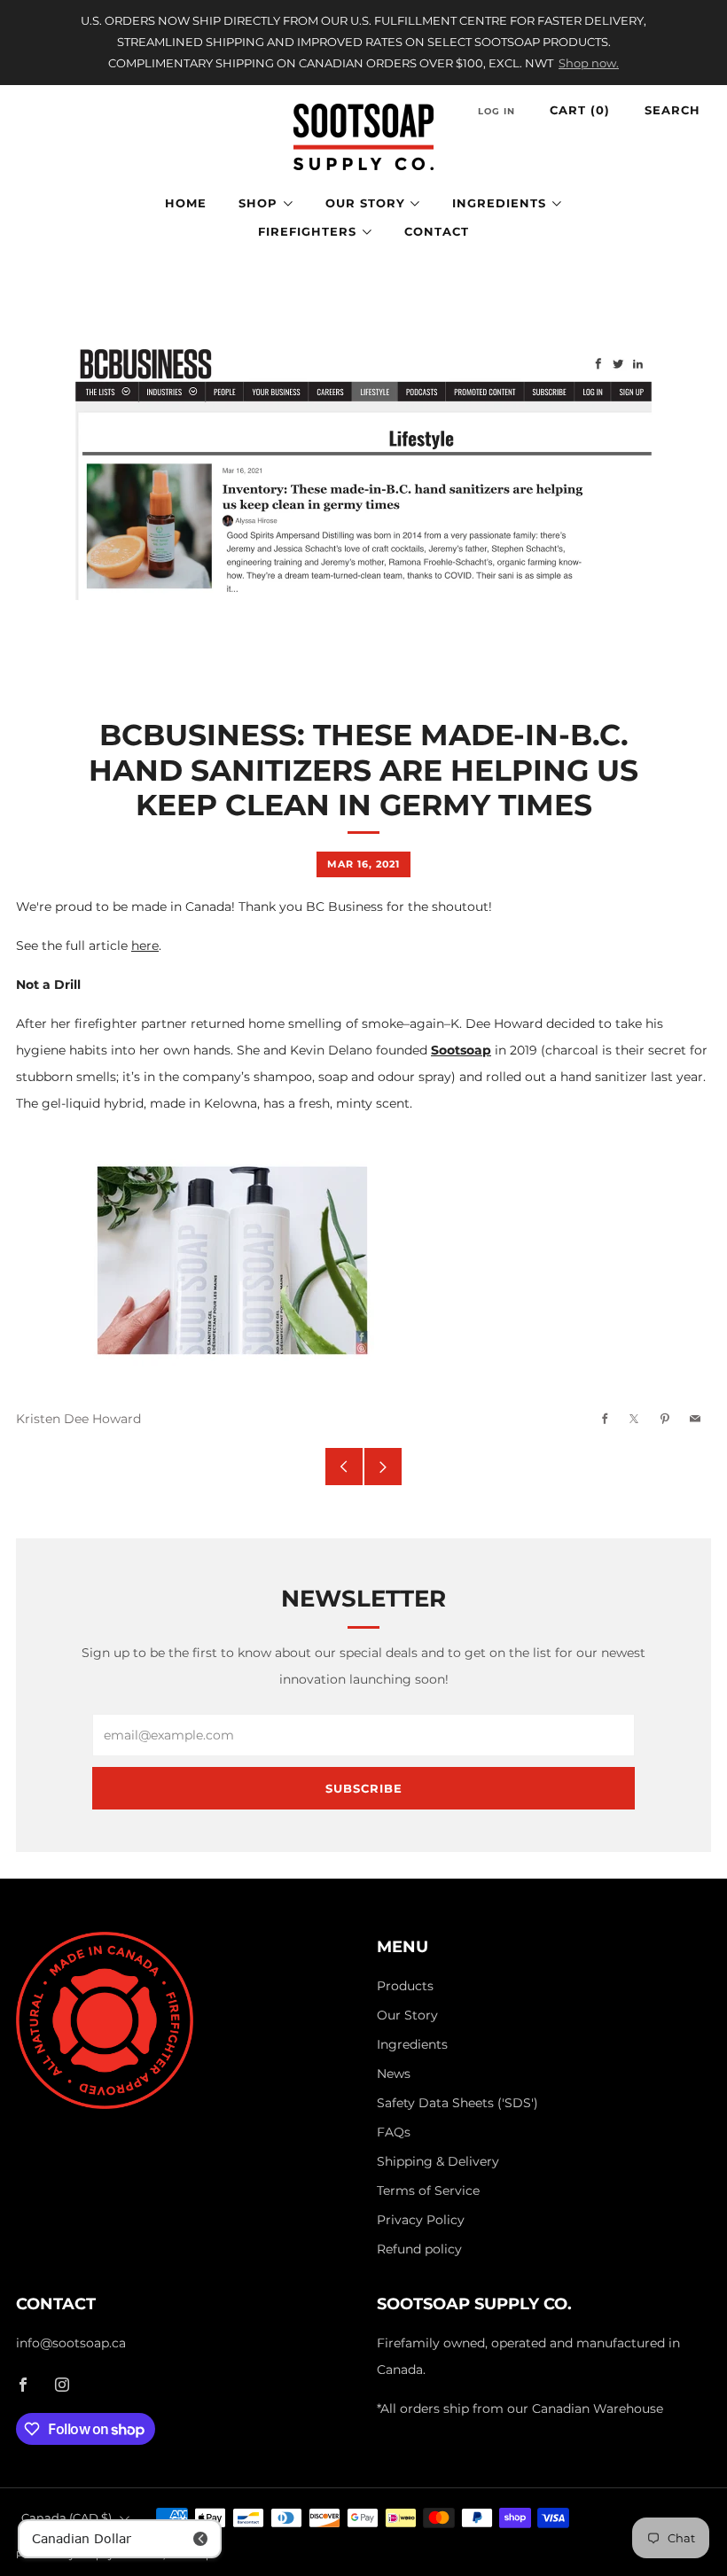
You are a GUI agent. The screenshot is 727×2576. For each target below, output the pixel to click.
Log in (496, 111)
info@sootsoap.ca (71, 2343)
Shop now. (589, 63)
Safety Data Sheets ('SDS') (457, 2103)
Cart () (580, 110)
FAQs (394, 2132)
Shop (258, 203)
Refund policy (419, 2249)
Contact (437, 231)
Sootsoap (461, 1050)
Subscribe (364, 1788)
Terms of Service (428, 2191)
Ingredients (499, 203)
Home (186, 203)
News (394, 2074)
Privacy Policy (421, 2220)
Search (672, 110)
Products (405, 1986)
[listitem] (363, 43)
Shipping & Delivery (438, 2161)
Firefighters (307, 231)
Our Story (365, 203)
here (145, 946)
